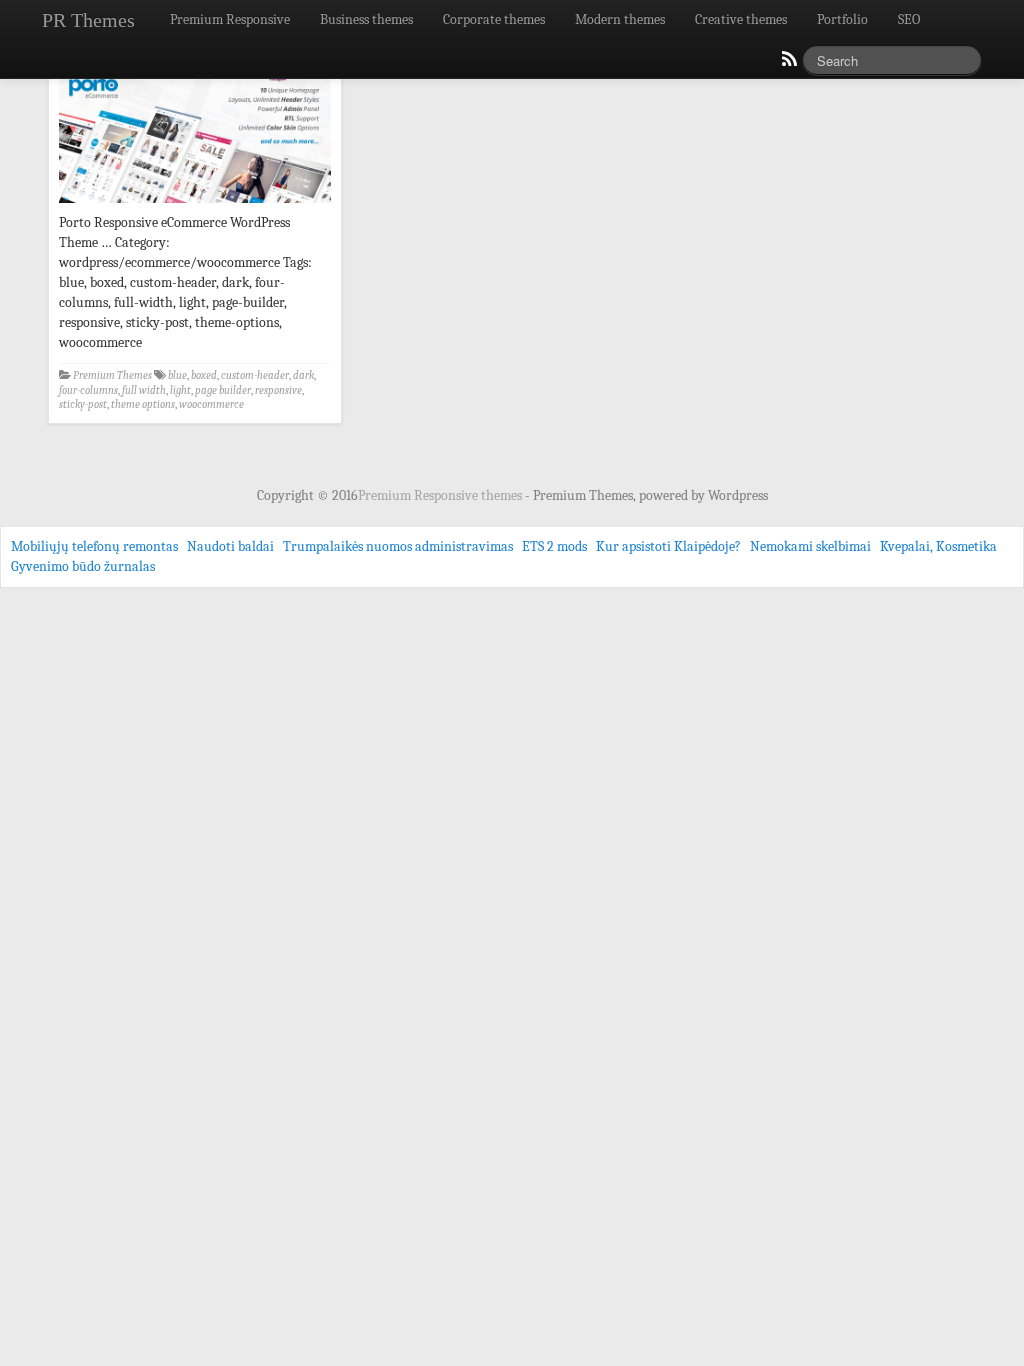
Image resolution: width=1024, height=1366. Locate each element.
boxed (204, 375)
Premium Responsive (230, 19)
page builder (223, 390)
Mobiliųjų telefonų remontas (94, 546)
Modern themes (620, 19)
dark (303, 375)
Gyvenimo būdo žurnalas (83, 566)
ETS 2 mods (554, 546)
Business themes (366, 19)
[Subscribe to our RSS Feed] (788, 64)
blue (177, 375)
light (180, 390)
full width (144, 390)
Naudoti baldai (230, 546)
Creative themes (741, 19)
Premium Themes (112, 375)
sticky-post (83, 404)
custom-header (255, 375)
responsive (278, 390)
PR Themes (88, 20)
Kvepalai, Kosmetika (938, 546)
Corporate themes (494, 19)
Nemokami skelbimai (810, 546)
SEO (909, 19)
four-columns (88, 390)
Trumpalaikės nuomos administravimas (398, 546)
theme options (143, 404)
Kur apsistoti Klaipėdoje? (668, 546)
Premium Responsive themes (441, 495)
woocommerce (211, 404)
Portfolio (842, 19)
